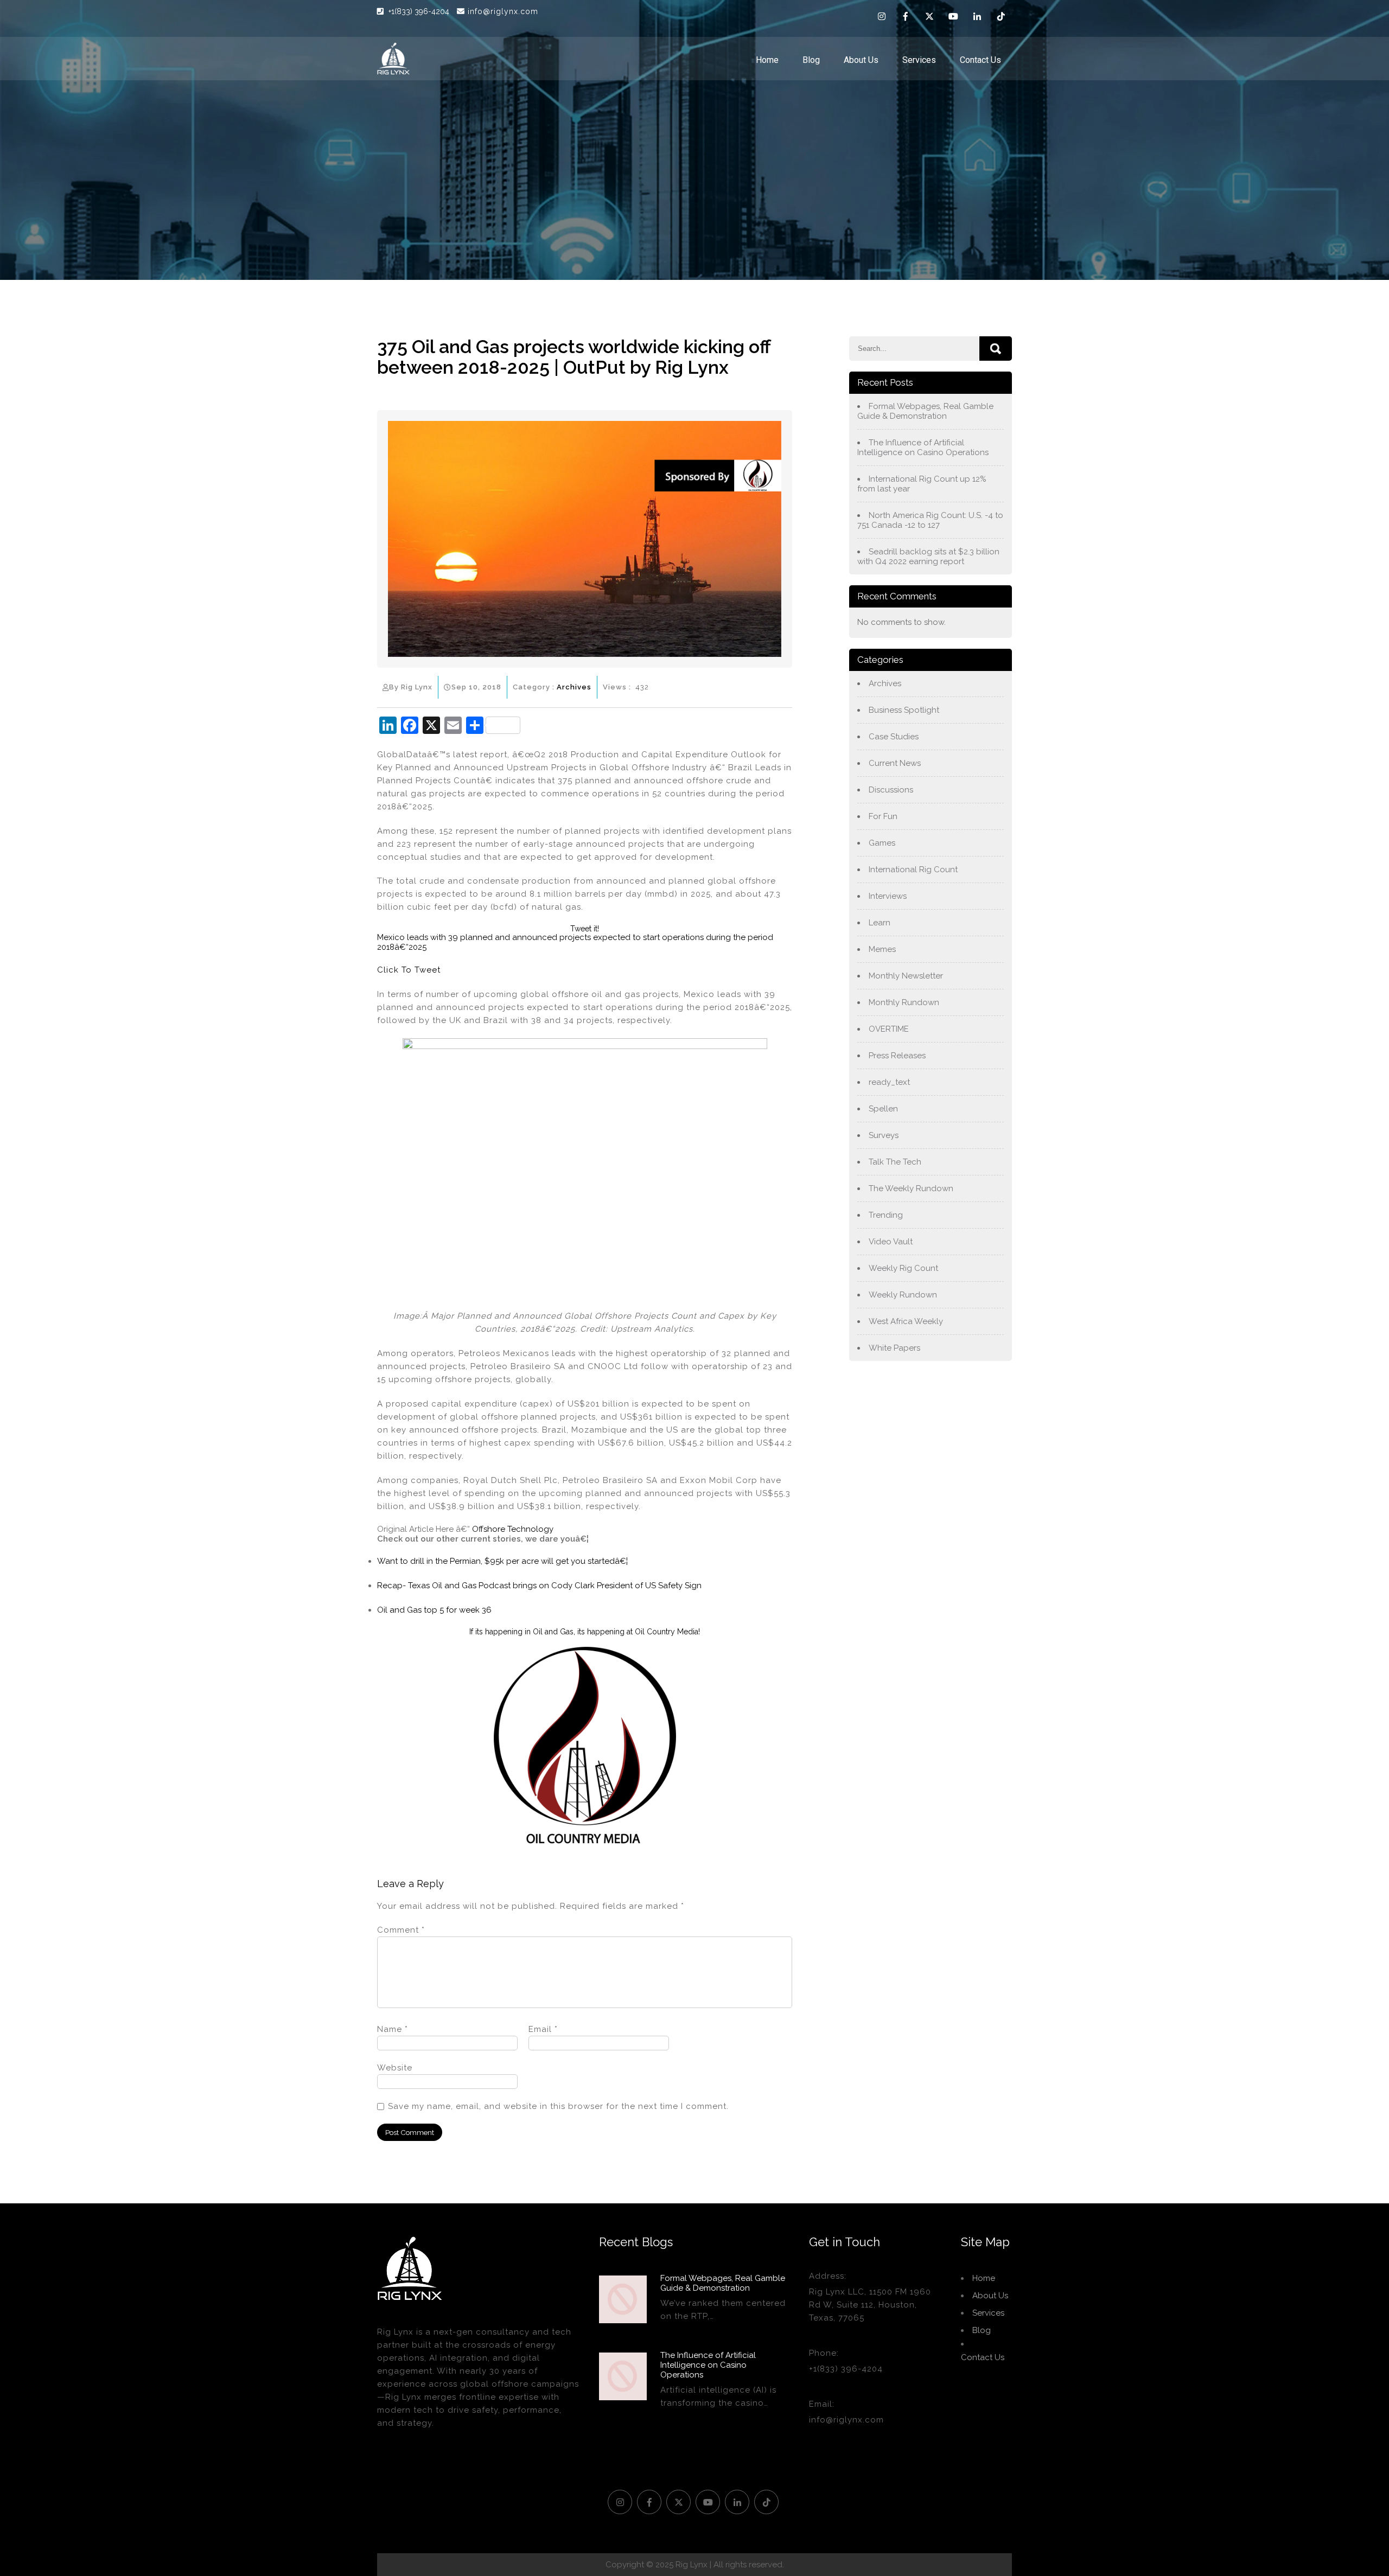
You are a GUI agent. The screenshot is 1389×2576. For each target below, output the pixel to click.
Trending (886, 1215)
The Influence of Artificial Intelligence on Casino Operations (923, 448)
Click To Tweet (409, 970)
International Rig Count (913, 870)
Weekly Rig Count (903, 1268)
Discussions (891, 790)
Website (395, 2068)
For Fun (883, 816)
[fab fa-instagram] (882, 18)
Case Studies (894, 737)
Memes (882, 949)
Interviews (888, 896)
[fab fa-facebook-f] (906, 18)
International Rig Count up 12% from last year (922, 484)
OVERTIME (889, 1029)
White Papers (894, 1348)
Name (393, 2029)
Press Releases (897, 1056)
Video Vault (891, 1242)
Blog (811, 60)
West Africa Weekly (906, 1321)
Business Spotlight (904, 710)
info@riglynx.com (503, 11)
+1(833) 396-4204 (420, 11)
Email (543, 2029)
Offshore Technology (513, 1529)
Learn (880, 923)
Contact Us (980, 60)
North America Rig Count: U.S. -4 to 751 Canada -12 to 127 (930, 520)
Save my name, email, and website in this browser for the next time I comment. (558, 2106)
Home (767, 60)
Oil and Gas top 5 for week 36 (434, 1610)
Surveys (884, 1135)
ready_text (889, 1082)
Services (919, 60)
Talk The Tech (895, 1162)
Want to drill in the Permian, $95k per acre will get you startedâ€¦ (502, 1561)
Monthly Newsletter (906, 976)
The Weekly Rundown (911, 1188)
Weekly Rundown (903, 1295)
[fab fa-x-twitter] (929, 18)
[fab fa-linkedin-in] (977, 18)
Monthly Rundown (904, 1002)
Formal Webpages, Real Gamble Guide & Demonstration (925, 411)
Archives (574, 687)
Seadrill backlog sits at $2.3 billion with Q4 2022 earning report (928, 557)
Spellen (883, 1109)
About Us (861, 60)
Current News (895, 763)
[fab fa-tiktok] (1001, 18)
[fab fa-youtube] (953, 18)
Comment (401, 1930)
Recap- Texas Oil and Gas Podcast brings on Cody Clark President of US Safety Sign (539, 1586)
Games (882, 843)
